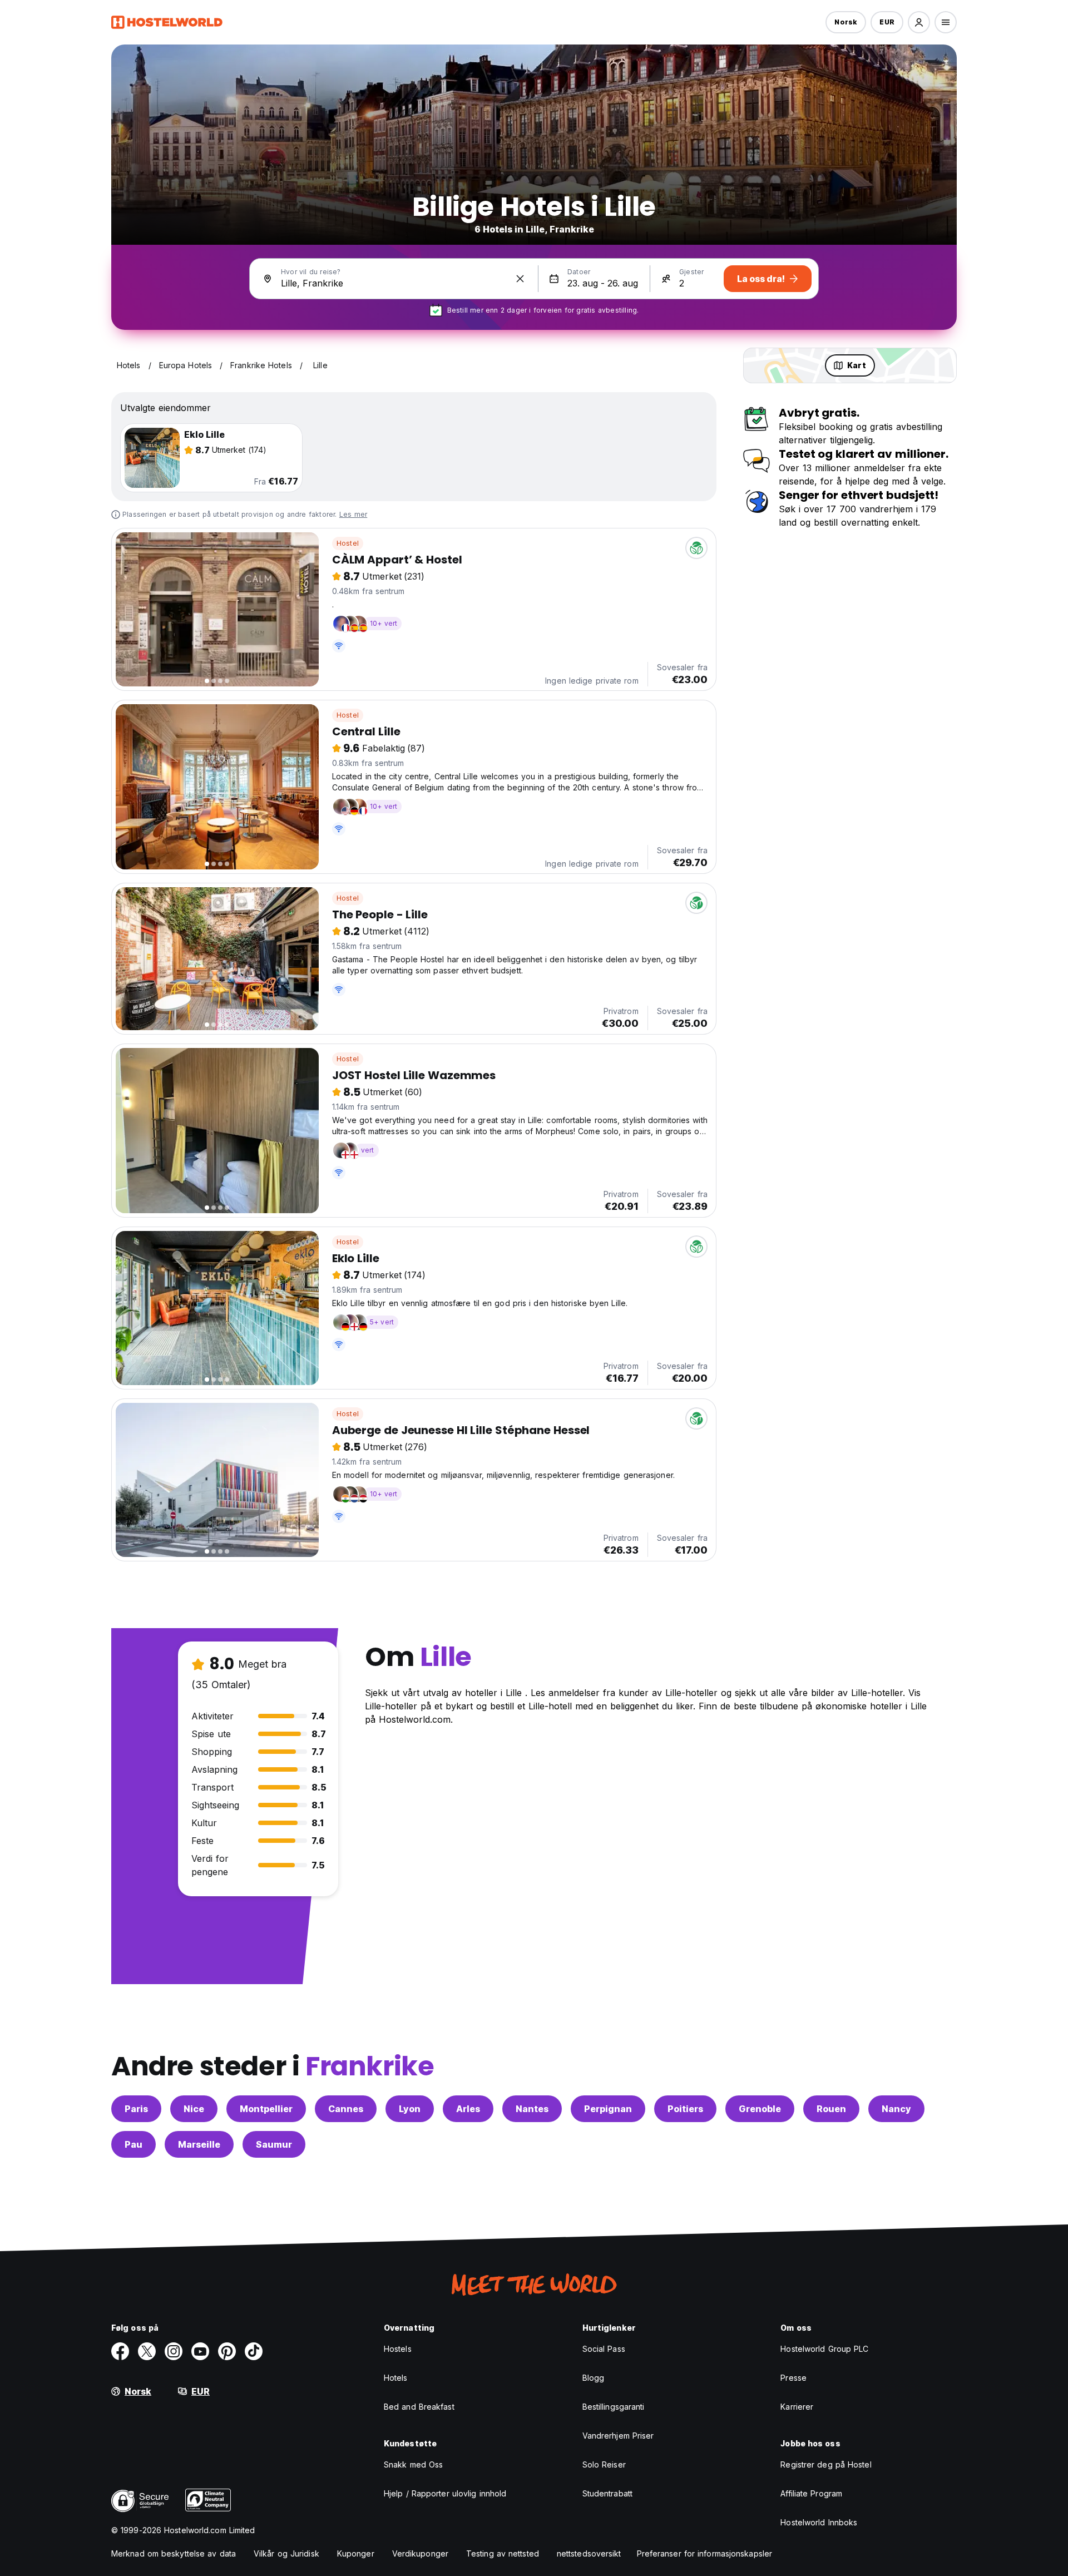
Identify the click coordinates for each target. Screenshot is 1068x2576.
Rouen (831, 2109)
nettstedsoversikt (589, 2553)
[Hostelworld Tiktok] (254, 2351)
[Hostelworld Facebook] (120, 2351)
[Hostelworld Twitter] (147, 2351)
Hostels (398, 2349)
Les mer (353, 514)
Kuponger (356, 2553)
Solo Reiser (604, 2464)
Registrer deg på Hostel (826, 2464)
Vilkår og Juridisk (286, 2553)
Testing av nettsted (503, 2553)
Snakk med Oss (413, 2464)
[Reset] (520, 279)
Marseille (199, 2144)
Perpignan (608, 2109)
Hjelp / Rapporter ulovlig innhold (445, 2493)
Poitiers (685, 2109)
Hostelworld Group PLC (824, 2349)
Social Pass (604, 2349)
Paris (136, 2109)
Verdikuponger (420, 2553)
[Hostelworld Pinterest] (227, 2351)
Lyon (410, 2109)
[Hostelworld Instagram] (174, 2351)
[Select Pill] (919, 22)
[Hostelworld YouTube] (200, 2351)
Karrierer (797, 2407)
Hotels (396, 2378)
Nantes (532, 2109)
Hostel (348, 543)
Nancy (896, 2109)
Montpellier (266, 2109)
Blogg (594, 2378)
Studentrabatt (607, 2493)
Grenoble (760, 2109)
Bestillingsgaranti (614, 2407)
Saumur (274, 2144)
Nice (194, 2109)
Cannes (346, 2109)
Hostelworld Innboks (819, 2522)
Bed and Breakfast (419, 2407)
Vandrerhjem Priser (618, 2436)
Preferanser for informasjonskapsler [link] (705, 2553)
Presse (793, 2378)
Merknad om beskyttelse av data (174, 2553)
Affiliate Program (811, 2493)
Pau (133, 2144)
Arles (468, 2109)
